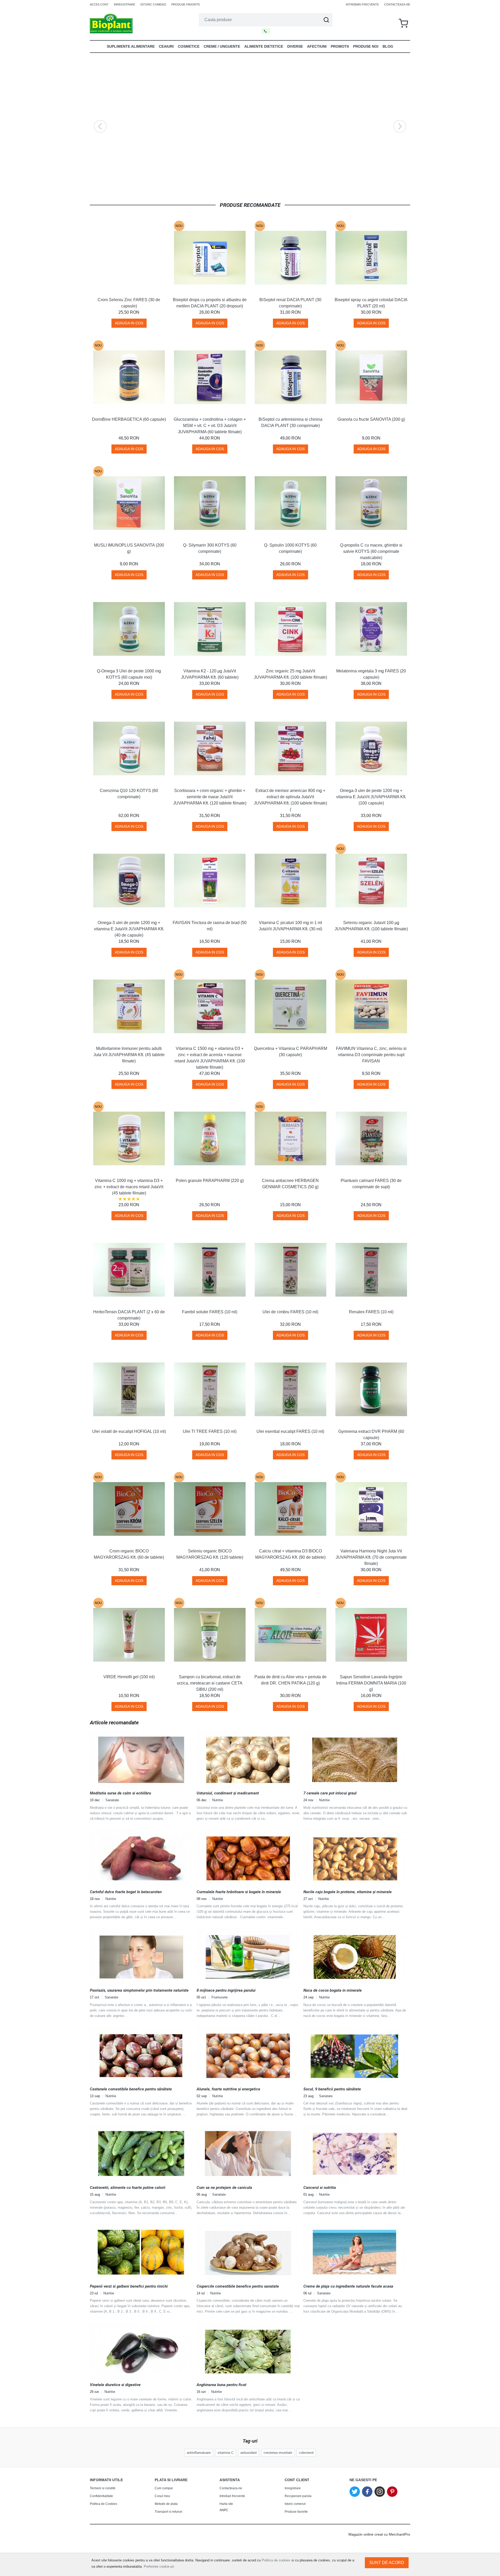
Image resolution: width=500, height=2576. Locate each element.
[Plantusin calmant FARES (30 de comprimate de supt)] (371, 1138)
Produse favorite (186, 4)
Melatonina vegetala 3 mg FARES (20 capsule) (371, 674)
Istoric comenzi (153, 4)
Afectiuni (317, 46)
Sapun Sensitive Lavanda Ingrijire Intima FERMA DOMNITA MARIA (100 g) (371, 1683)
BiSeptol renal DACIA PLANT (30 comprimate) (290, 303)
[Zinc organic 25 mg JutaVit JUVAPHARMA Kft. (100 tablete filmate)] (290, 629)
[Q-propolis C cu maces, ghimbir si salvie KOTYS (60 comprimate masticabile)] (371, 503)
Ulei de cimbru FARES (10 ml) (290, 1312)
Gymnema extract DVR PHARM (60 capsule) (371, 1435)
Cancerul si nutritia (320, 2188)
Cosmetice (189, 46)
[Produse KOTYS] (250, 126)
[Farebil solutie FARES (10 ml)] (210, 1270)
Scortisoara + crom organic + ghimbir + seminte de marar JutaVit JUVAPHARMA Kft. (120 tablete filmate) (210, 797)
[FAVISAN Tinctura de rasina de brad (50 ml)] (210, 881)
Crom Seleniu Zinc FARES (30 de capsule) (129, 303)
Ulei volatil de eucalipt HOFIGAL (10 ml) (129, 1431)
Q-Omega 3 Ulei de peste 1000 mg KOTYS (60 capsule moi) (129, 674)
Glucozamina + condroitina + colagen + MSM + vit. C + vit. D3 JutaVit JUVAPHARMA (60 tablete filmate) (210, 426)
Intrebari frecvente (362, 4)
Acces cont (99, 4)
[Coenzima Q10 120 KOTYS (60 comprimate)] (129, 748)
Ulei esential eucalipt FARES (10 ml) (290, 1431)
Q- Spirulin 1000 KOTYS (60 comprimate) (290, 548)
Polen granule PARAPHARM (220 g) (210, 1181)
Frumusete (220, 1997)
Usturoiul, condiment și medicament (228, 1793)
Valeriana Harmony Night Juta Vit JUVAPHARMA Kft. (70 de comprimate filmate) (371, 1557)
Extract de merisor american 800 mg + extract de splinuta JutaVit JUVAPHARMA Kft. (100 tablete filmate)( (290, 800)
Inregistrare (124, 4)
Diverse (295, 46)
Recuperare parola (298, 2496)
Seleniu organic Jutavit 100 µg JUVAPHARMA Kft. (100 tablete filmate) (371, 926)
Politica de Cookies (104, 2504)
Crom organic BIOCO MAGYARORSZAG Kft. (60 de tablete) (129, 1554)
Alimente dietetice (264, 46)
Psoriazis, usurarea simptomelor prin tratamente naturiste (139, 1990)
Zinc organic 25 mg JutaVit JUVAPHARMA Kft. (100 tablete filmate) (290, 674)
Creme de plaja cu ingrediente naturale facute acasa (348, 2286)
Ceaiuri (166, 46)
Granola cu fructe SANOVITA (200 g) (371, 419)
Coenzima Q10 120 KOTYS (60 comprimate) (129, 794)
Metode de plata (166, 2504)
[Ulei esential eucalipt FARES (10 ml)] (290, 1389)
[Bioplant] (111, 23)
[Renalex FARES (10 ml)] (371, 1270)
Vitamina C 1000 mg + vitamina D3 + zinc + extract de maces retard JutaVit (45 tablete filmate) (129, 1187)
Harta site (226, 2504)
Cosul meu (162, 2496)
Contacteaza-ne (397, 4)
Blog (388, 46)
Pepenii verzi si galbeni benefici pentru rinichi (129, 2286)
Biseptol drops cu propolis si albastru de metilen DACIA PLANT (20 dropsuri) (210, 303)
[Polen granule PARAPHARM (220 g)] (210, 1138)
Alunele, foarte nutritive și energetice (228, 2089)
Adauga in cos (129, 323)
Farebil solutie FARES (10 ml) (210, 1312)
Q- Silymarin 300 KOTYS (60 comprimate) (210, 548)
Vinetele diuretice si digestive (115, 2385)
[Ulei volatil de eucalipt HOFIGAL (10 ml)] (129, 1389)
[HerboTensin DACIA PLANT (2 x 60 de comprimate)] (129, 1270)
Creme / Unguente (222, 46)
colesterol (306, 2453)
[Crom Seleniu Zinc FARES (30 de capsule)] (129, 258)
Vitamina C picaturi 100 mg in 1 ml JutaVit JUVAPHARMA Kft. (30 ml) (290, 926)
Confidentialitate (101, 2496)
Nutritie (218, 1800)
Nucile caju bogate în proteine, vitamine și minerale (348, 1892)
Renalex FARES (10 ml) (371, 1312)
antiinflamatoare (199, 2453)
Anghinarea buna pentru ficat (221, 2385)
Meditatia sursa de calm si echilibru (120, 1793)
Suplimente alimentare (131, 46)
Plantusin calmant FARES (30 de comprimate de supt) (371, 1184)
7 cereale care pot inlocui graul (330, 1793)
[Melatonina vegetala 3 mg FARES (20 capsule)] (371, 629)
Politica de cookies (276, 2560)
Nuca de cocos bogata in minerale (333, 1990)
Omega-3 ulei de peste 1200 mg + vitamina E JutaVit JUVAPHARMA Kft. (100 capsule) (371, 797)
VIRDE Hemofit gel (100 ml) (129, 1677)
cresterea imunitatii (278, 2453)
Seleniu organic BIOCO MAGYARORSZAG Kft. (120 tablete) (210, 1554)
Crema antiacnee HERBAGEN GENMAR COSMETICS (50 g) (290, 1184)
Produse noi (366, 46)
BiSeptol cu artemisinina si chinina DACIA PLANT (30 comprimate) (290, 422)
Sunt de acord (387, 2563)
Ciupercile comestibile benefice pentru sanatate (238, 2286)
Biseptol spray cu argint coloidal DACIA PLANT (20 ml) (371, 303)
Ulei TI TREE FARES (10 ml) (210, 1431)
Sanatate (112, 1800)
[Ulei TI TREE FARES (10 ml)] (210, 1389)
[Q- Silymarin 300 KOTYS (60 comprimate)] (210, 503)
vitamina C (226, 2453)
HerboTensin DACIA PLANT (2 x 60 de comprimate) (129, 1315)
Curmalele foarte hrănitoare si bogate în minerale (239, 1892)
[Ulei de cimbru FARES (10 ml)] (290, 1270)
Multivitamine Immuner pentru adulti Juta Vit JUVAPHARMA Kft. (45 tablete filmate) (129, 1055)
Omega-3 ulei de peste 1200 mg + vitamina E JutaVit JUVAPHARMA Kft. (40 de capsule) (129, 929)
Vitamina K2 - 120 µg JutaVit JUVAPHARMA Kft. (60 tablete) (210, 674)
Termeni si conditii (103, 2488)
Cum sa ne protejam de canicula (224, 2188)
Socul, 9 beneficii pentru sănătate (332, 2089)
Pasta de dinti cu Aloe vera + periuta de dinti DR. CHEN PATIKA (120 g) (290, 1680)
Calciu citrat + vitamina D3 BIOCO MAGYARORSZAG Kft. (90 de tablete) (290, 1554)
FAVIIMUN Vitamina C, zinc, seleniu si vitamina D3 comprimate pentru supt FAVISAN (371, 1055)
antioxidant (249, 2453)
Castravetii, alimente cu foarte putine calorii (128, 2188)
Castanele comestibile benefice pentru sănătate (131, 2089)
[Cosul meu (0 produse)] (403, 24)
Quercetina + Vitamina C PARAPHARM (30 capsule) (290, 1052)
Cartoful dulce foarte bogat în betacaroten (126, 1892)
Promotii (340, 46)
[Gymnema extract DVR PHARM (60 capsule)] (371, 1389)
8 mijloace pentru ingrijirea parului (226, 1990)
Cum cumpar (164, 2488)
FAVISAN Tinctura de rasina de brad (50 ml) (210, 926)
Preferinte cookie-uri (159, 2566)
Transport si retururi (168, 2512)
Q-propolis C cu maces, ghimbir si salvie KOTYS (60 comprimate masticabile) (371, 551)
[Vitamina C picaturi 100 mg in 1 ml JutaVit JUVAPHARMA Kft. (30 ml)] (290, 881)
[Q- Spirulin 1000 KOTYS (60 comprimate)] (290, 503)
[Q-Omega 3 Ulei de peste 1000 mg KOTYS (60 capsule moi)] (129, 629)
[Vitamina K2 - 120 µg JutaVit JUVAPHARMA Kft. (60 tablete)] (210, 629)
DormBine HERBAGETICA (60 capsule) (129, 419)
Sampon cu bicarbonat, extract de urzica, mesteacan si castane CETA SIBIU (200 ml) (210, 1683)
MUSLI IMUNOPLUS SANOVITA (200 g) (129, 548)
